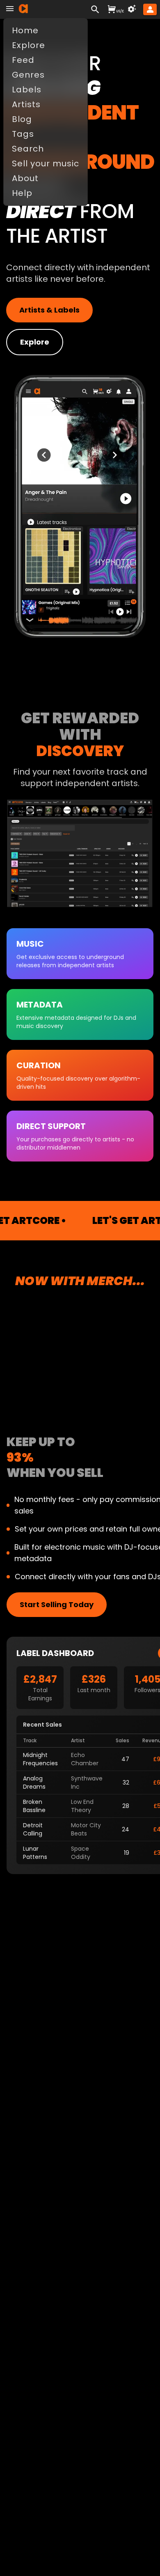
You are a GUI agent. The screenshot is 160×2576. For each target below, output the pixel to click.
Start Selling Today (57, 1604)
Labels (27, 90)
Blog (22, 119)
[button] (150, 9)
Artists (26, 104)
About (25, 178)
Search (28, 149)
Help (22, 193)
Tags (23, 134)
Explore (35, 342)
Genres (28, 75)
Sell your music (46, 163)
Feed (23, 60)
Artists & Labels (49, 310)
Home (25, 30)
